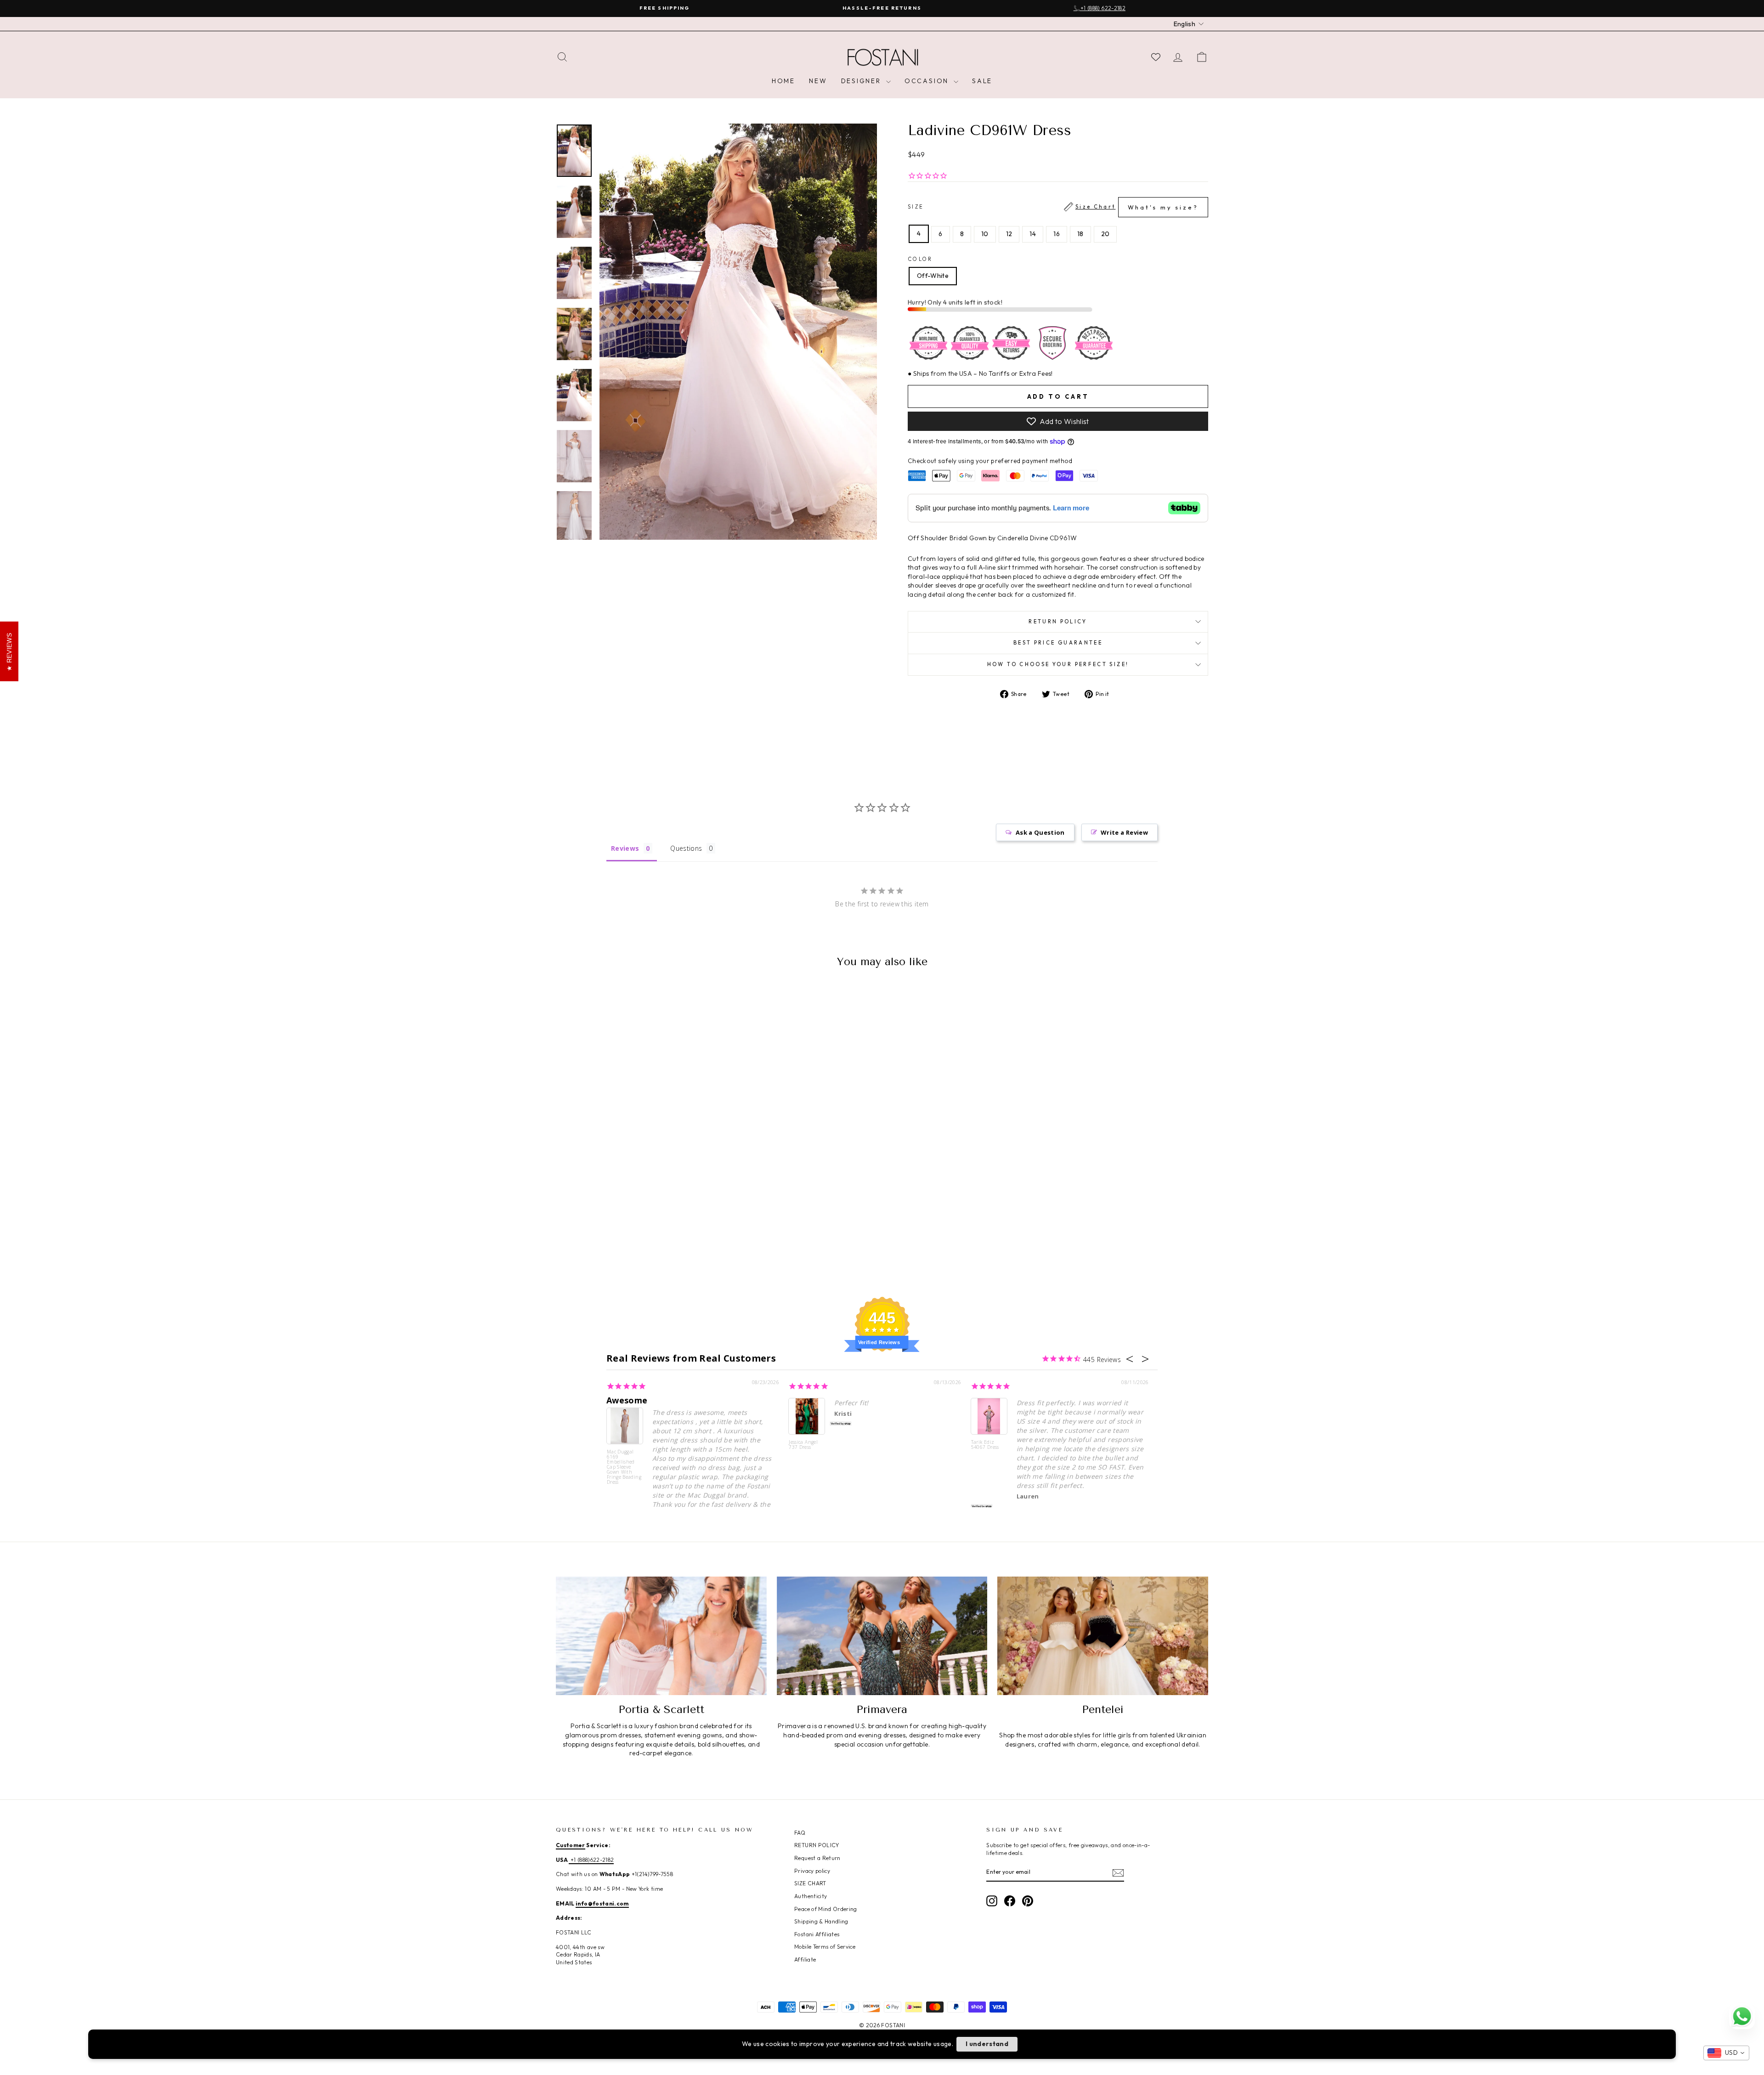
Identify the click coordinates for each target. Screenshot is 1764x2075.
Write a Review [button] (1124, 832)
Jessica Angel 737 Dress (803, 1445)
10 (985, 234)
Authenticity (811, 1896)
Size (1053, 207)
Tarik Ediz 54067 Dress (985, 1445)
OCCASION (928, 81)
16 (1057, 234)
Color (920, 259)
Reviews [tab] (625, 848)
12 (1009, 234)
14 (1033, 234)
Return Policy (1058, 622)
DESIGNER (862, 81)
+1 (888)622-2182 (591, 1860)
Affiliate (805, 1959)
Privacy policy (812, 1871)
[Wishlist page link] (1156, 57)
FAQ (800, 1833)
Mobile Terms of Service (825, 1947)
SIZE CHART (810, 1883)
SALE (982, 81)
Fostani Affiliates (817, 1934)
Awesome (627, 1400)
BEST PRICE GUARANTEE (1058, 643)
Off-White (933, 276)
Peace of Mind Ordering (826, 1909)
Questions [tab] (686, 848)
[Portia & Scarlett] (661, 1636)
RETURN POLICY (817, 1845)
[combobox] (1726, 2053)
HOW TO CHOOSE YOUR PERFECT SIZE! (1058, 664)
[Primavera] (882, 1636)
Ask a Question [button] (1040, 832)
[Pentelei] (1103, 1636)
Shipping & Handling (821, 1921)
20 (1105, 234)
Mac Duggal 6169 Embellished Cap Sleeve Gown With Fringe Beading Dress (624, 1467)
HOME (783, 81)
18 (1080, 234)
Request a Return (817, 1858)
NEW (818, 81)
